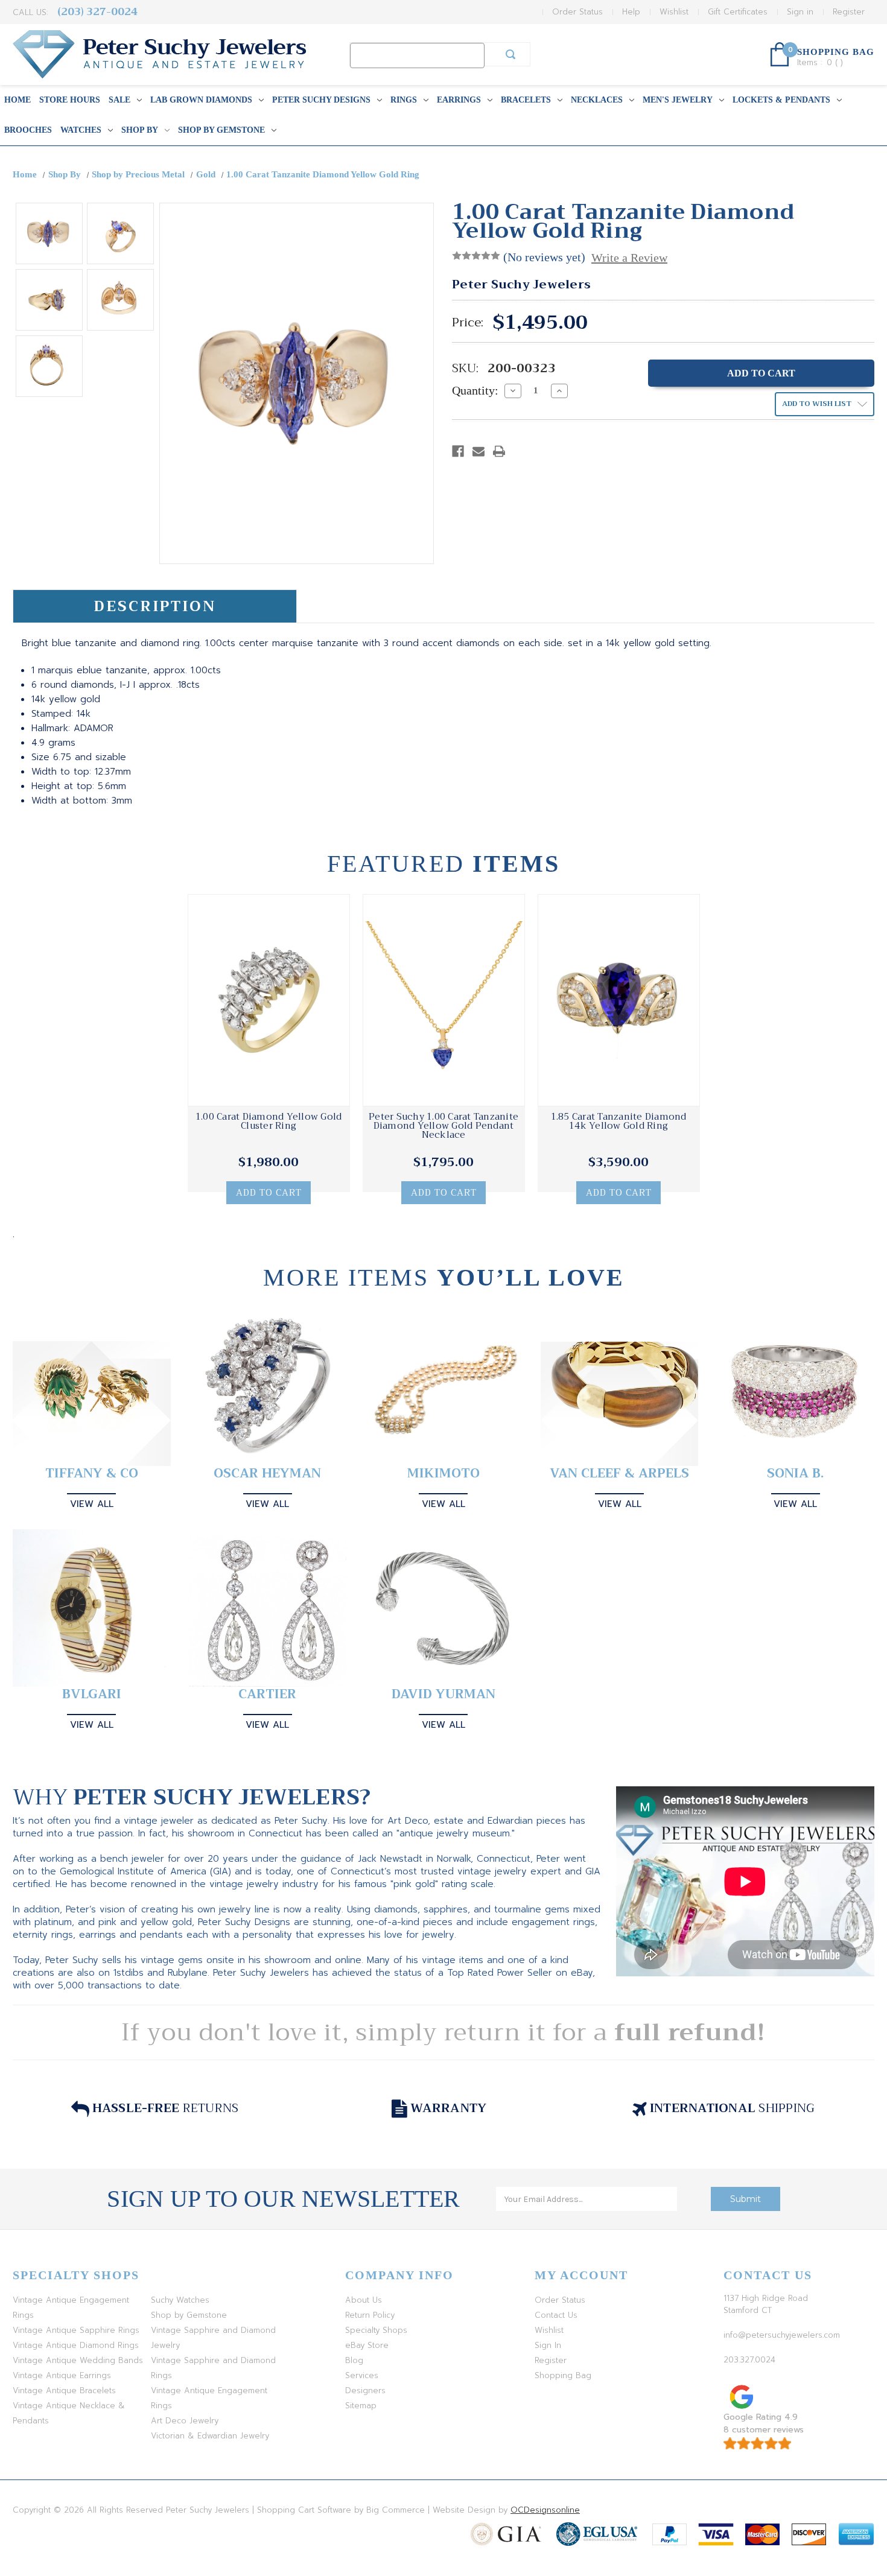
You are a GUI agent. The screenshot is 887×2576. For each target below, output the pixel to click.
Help (631, 12)
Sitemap (361, 2406)
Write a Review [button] (629, 258)
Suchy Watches (180, 2300)
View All (92, 1504)
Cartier (267, 1694)
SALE (119, 100)
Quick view (269, 1000)
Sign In (548, 2345)
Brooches (28, 130)
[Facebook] (458, 451)
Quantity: (475, 390)
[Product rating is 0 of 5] (476, 256)
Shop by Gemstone (221, 130)
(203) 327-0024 (97, 12)
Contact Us (556, 2315)
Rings (404, 100)
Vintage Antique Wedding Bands (78, 2360)
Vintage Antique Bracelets (64, 2390)
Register (849, 12)
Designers (365, 2390)
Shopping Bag (563, 2375)
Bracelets (526, 100)
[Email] (478, 451)
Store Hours (70, 100)
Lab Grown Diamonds (201, 100)
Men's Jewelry (678, 100)
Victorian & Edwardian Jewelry (210, 2436)
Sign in (800, 12)
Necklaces (597, 100)
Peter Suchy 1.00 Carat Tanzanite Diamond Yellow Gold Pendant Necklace (443, 1126)
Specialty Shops (376, 2330)
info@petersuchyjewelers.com (782, 2335)
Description (155, 606)
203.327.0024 (749, 2360)
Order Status (577, 12)
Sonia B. (795, 1474)
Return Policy (370, 2315)
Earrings (459, 100)
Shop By (140, 130)
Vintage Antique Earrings (62, 2375)
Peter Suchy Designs (321, 100)
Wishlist (674, 12)
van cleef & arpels (619, 1474)
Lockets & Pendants (781, 100)
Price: (468, 323)
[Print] (499, 451)
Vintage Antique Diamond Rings (76, 2345)
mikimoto (443, 1474)
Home (17, 100)
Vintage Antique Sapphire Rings (76, 2330)
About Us (364, 2300)
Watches (81, 130)
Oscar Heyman (267, 1474)
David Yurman (443, 1694)
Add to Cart (269, 1193)
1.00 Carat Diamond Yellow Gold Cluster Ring (269, 1121)
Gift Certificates (738, 12)
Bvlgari (92, 1694)
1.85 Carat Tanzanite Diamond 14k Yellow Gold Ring (619, 1121)
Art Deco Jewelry (185, 2421)
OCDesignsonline (545, 2510)
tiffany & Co (92, 1474)
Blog (354, 2360)
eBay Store (367, 2345)
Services (362, 2375)
